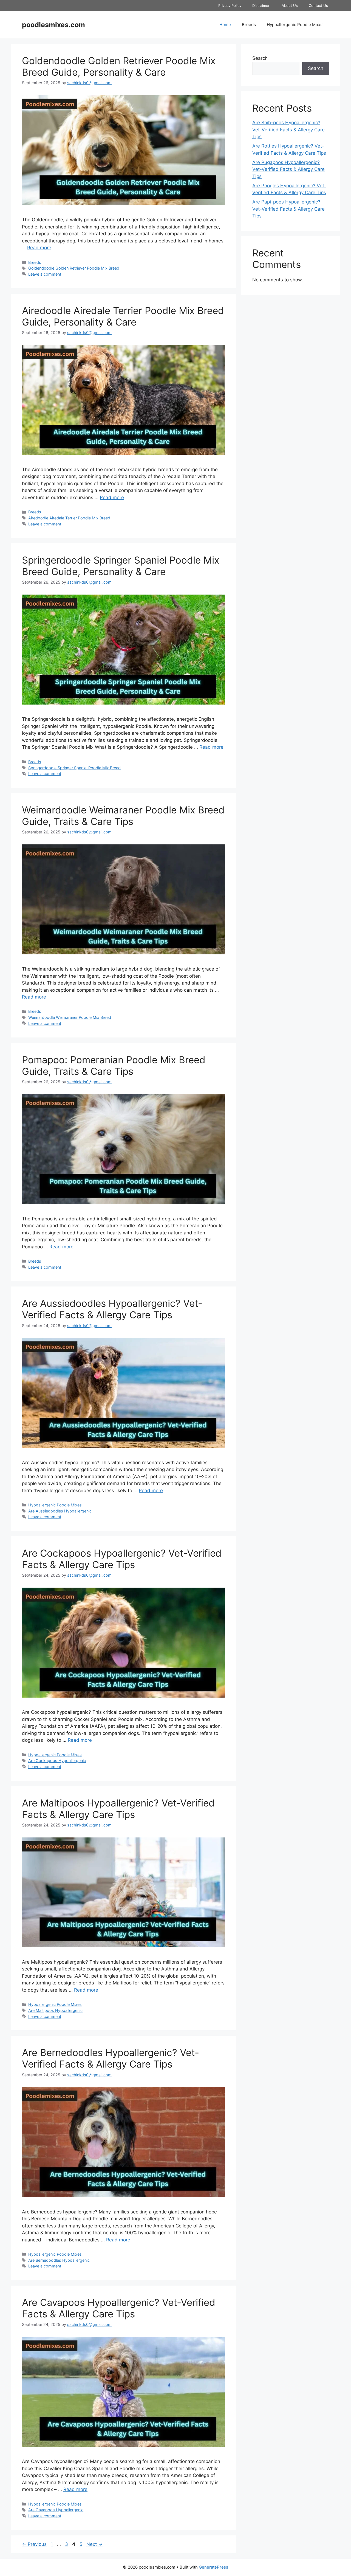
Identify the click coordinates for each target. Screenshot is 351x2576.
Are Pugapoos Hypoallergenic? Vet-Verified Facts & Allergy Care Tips (288, 169)
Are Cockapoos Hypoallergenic (57, 1761)
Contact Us (319, 5)
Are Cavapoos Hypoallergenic (56, 2510)
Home (225, 25)
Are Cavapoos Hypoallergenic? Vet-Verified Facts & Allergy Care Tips (119, 2308)
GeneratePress (213, 2567)
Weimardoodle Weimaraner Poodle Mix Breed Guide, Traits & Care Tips (123, 816)
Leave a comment (45, 274)
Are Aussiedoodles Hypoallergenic (60, 1511)
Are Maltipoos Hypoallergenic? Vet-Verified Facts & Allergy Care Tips (118, 1809)
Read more (39, 248)
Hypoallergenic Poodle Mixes (295, 25)
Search (260, 58)
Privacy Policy (230, 5)
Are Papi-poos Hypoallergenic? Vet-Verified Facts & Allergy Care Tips (288, 209)
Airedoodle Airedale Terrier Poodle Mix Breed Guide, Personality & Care (123, 316)
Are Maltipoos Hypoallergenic (55, 2010)
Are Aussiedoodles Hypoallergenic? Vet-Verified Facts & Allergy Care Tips (112, 1309)
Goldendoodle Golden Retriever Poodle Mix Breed (74, 268)
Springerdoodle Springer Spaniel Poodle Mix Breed (74, 768)
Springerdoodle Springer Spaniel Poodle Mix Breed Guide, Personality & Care (121, 566)
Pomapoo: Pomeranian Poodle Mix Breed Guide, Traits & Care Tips (114, 1065)
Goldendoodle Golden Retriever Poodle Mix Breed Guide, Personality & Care (119, 66)
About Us (290, 5)
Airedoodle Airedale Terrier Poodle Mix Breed (69, 518)
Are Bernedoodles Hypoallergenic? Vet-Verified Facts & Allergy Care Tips (111, 2058)
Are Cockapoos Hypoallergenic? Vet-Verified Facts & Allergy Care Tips (122, 1559)
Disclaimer (261, 5)
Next (94, 2544)
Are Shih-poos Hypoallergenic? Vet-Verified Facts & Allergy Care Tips (288, 130)
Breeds (249, 25)
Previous (34, 2544)
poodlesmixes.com (53, 25)
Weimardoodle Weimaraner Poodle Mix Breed (70, 1017)
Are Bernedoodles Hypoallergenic (59, 2260)
